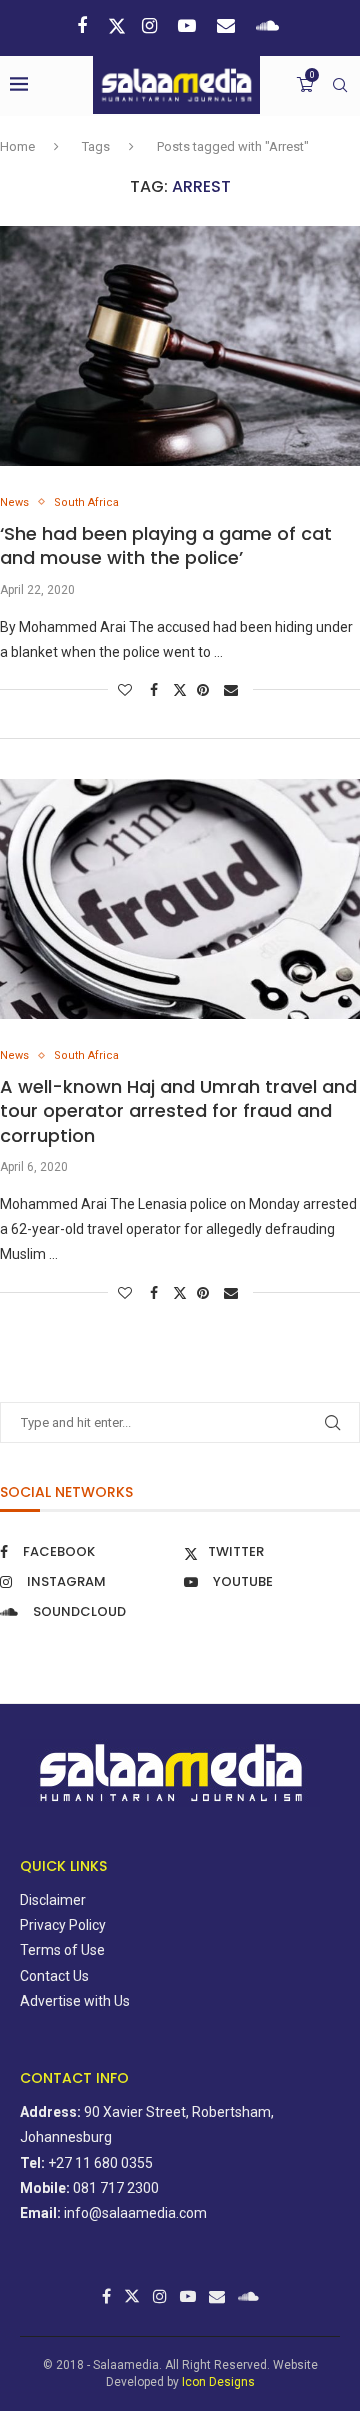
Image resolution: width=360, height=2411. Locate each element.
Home (17, 146)
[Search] (340, 85)
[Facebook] (84, 25)
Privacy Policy (63, 1925)
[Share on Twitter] (180, 689)
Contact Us (54, 1976)
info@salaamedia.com (135, 2213)
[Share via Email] (233, 690)
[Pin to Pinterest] (205, 690)
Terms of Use (62, 1950)
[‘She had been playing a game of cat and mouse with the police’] (180, 346)
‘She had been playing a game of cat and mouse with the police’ (166, 545)
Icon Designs (218, 2382)
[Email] (228, 25)
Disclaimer (53, 1900)
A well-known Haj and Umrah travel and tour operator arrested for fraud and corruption (178, 1111)
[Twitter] (117, 26)
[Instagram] (152, 25)
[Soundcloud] (270, 25)
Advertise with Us (75, 2001)
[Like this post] (127, 690)
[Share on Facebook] (156, 690)
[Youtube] (189, 25)
